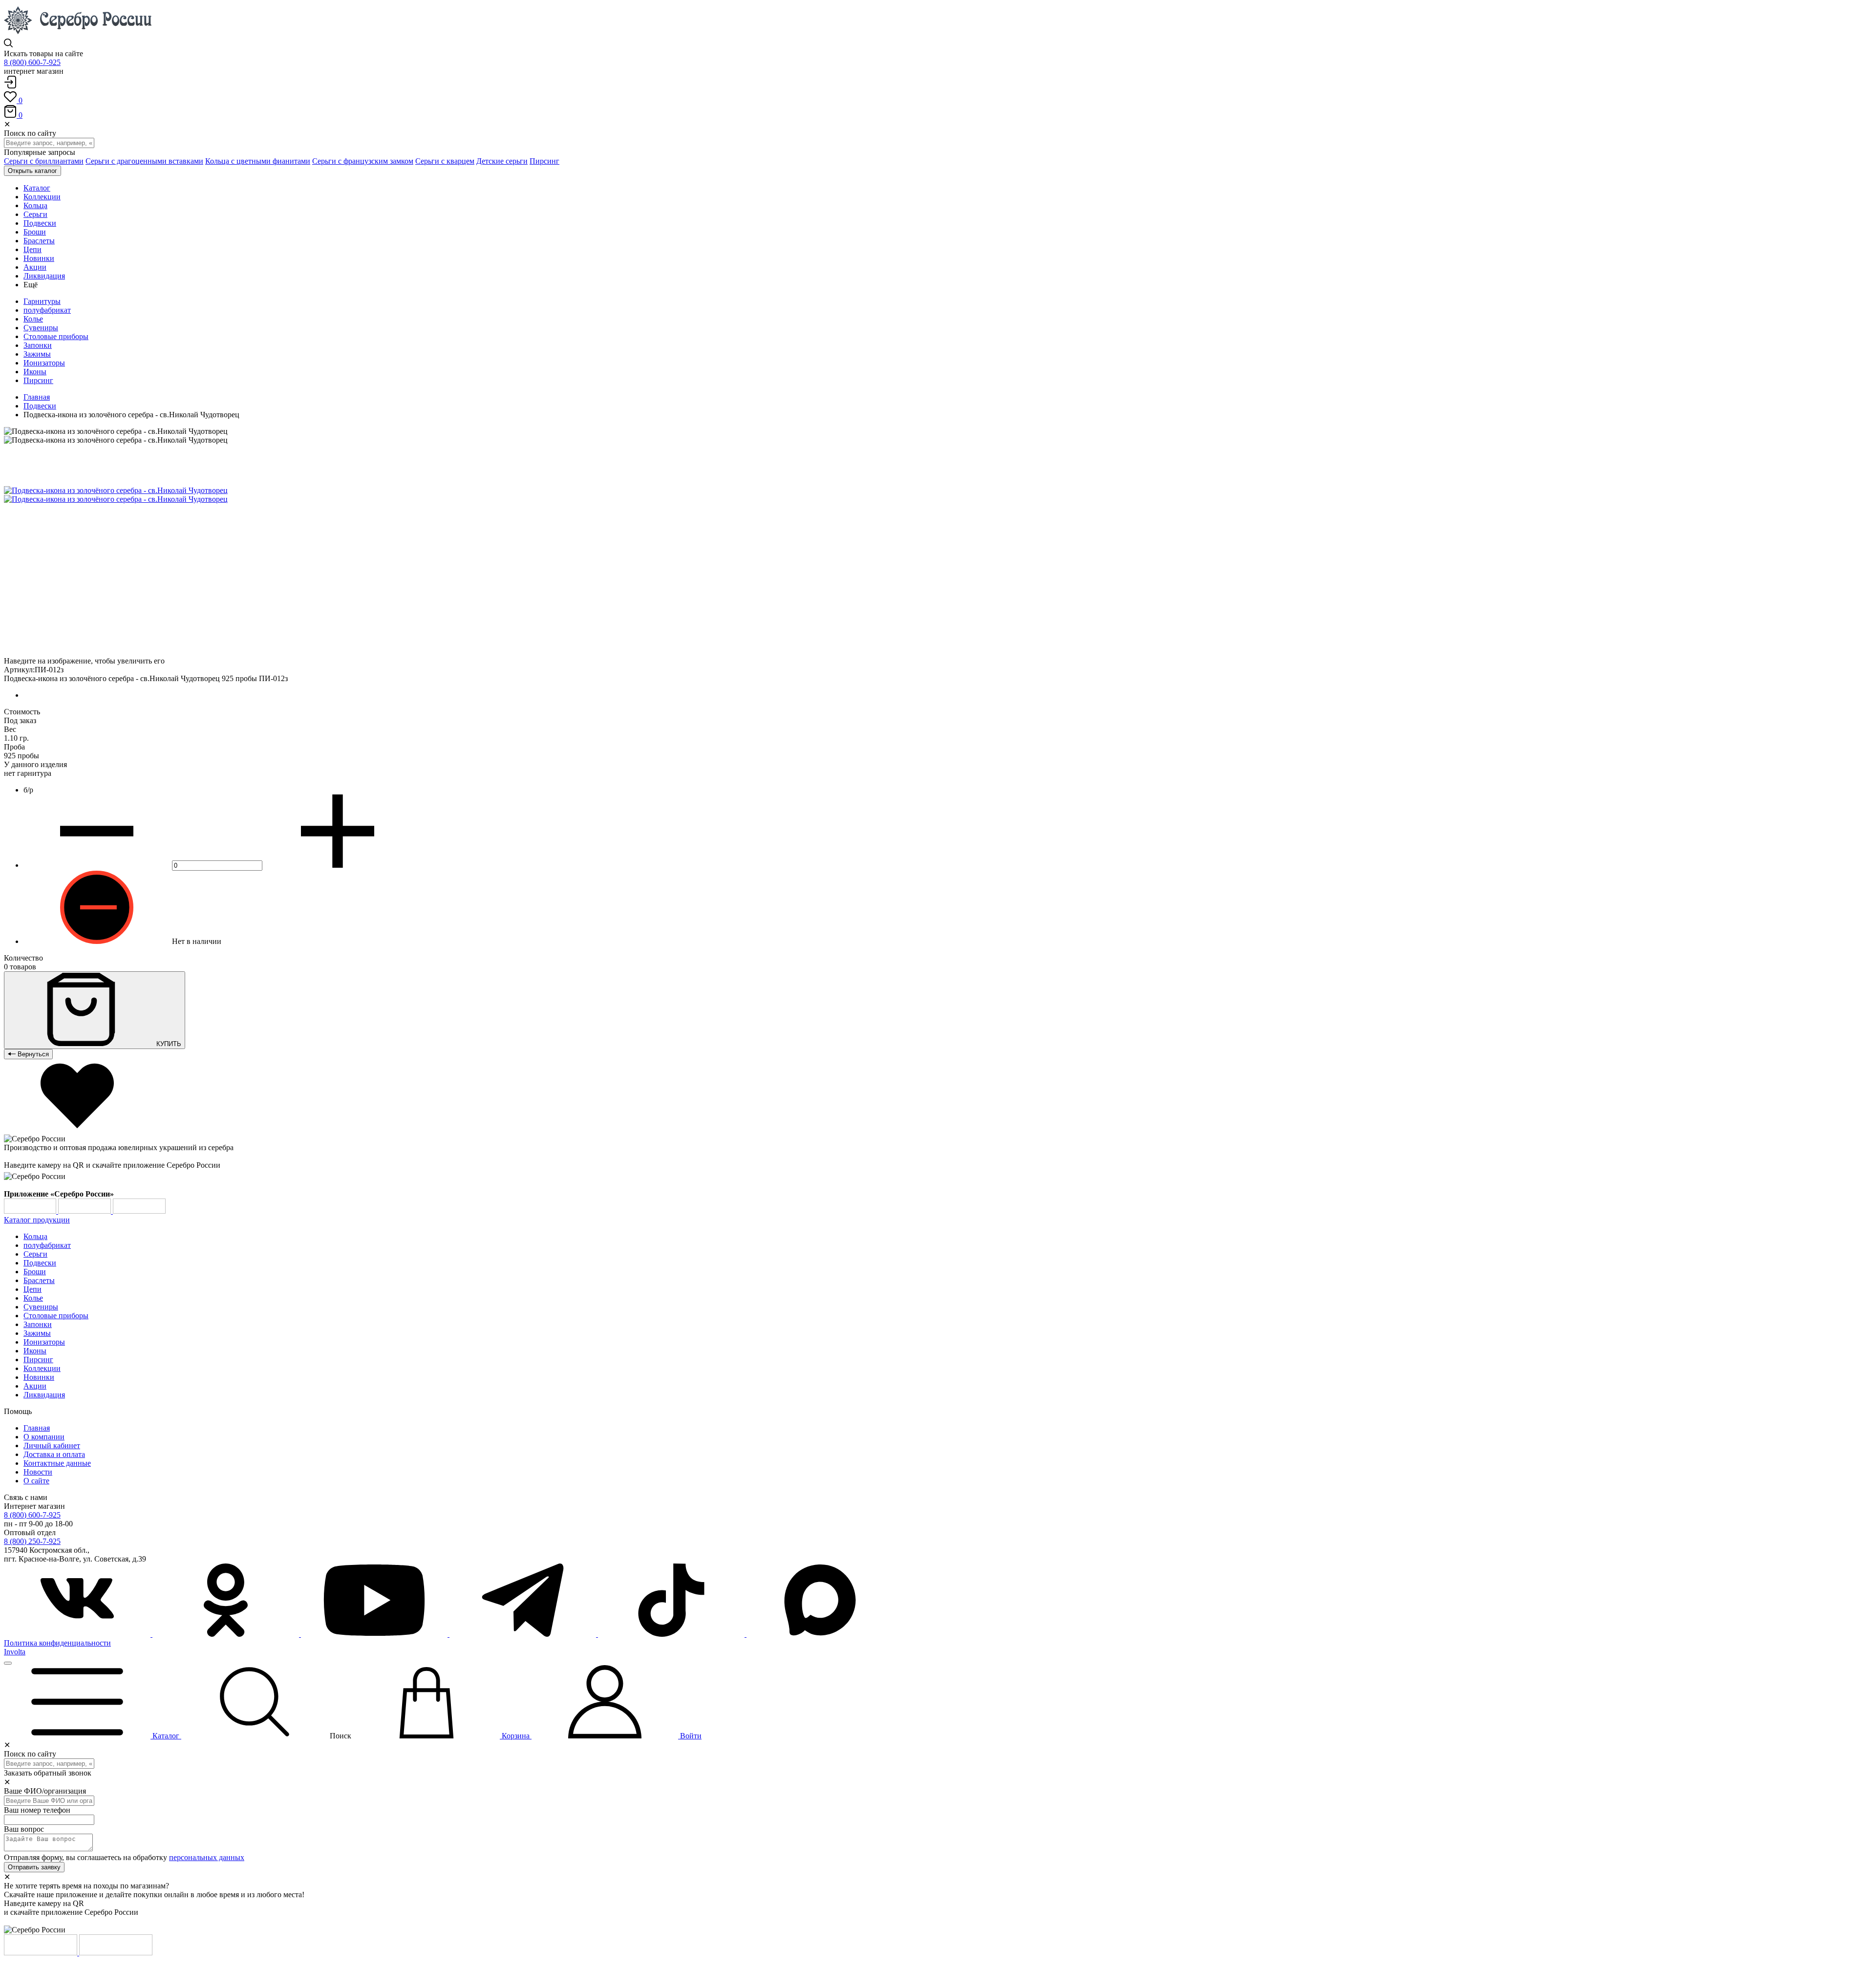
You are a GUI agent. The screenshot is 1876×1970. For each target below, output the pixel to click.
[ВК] (78, 1634)
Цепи (32, 1289)
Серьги (35, 1254)
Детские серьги (502, 161)
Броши (35, 1272)
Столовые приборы (56, 336)
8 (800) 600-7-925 (32, 62)
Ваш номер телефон (37, 1810)
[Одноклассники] (227, 1634)
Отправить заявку (34, 1867)
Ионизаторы (44, 363)
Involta (15, 1652)
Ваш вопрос (24, 1829)
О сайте (36, 1481)
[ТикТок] (672, 1634)
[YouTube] (375, 1634)
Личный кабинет (52, 1445)
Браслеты (39, 1280)
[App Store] (85, 1211)
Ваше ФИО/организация (45, 1791)
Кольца (35, 1236)
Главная (37, 397)
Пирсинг (544, 161)
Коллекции (42, 1368)
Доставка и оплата (54, 1454)
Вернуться (32, 1054)
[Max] (820, 1634)
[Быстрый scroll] (8, 1663)
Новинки (39, 1377)
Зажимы (37, 354)
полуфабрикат (47, 310)
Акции (35, 1386)
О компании (44, 1437)
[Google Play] (31, 1211)
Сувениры (41, 328)
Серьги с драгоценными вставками (144, 161)
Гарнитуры (42, 301)
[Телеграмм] (524, 1634)
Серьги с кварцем (445, 161)
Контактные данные (57, 1463)
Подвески (40, 406)
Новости (38, 1472)
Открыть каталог (32, 171)
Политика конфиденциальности (57, 1643)
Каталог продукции (37, 1220)
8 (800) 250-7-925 (32, 1541)
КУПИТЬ (168, 1044)
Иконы (35, 372)
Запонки (38, 345)
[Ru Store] (139, 1211)
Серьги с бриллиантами (44, 161)
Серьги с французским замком (363, 161)
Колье (33, 319)
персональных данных (207, 1857)
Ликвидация (44, 1395)
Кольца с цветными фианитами (258, 161)
